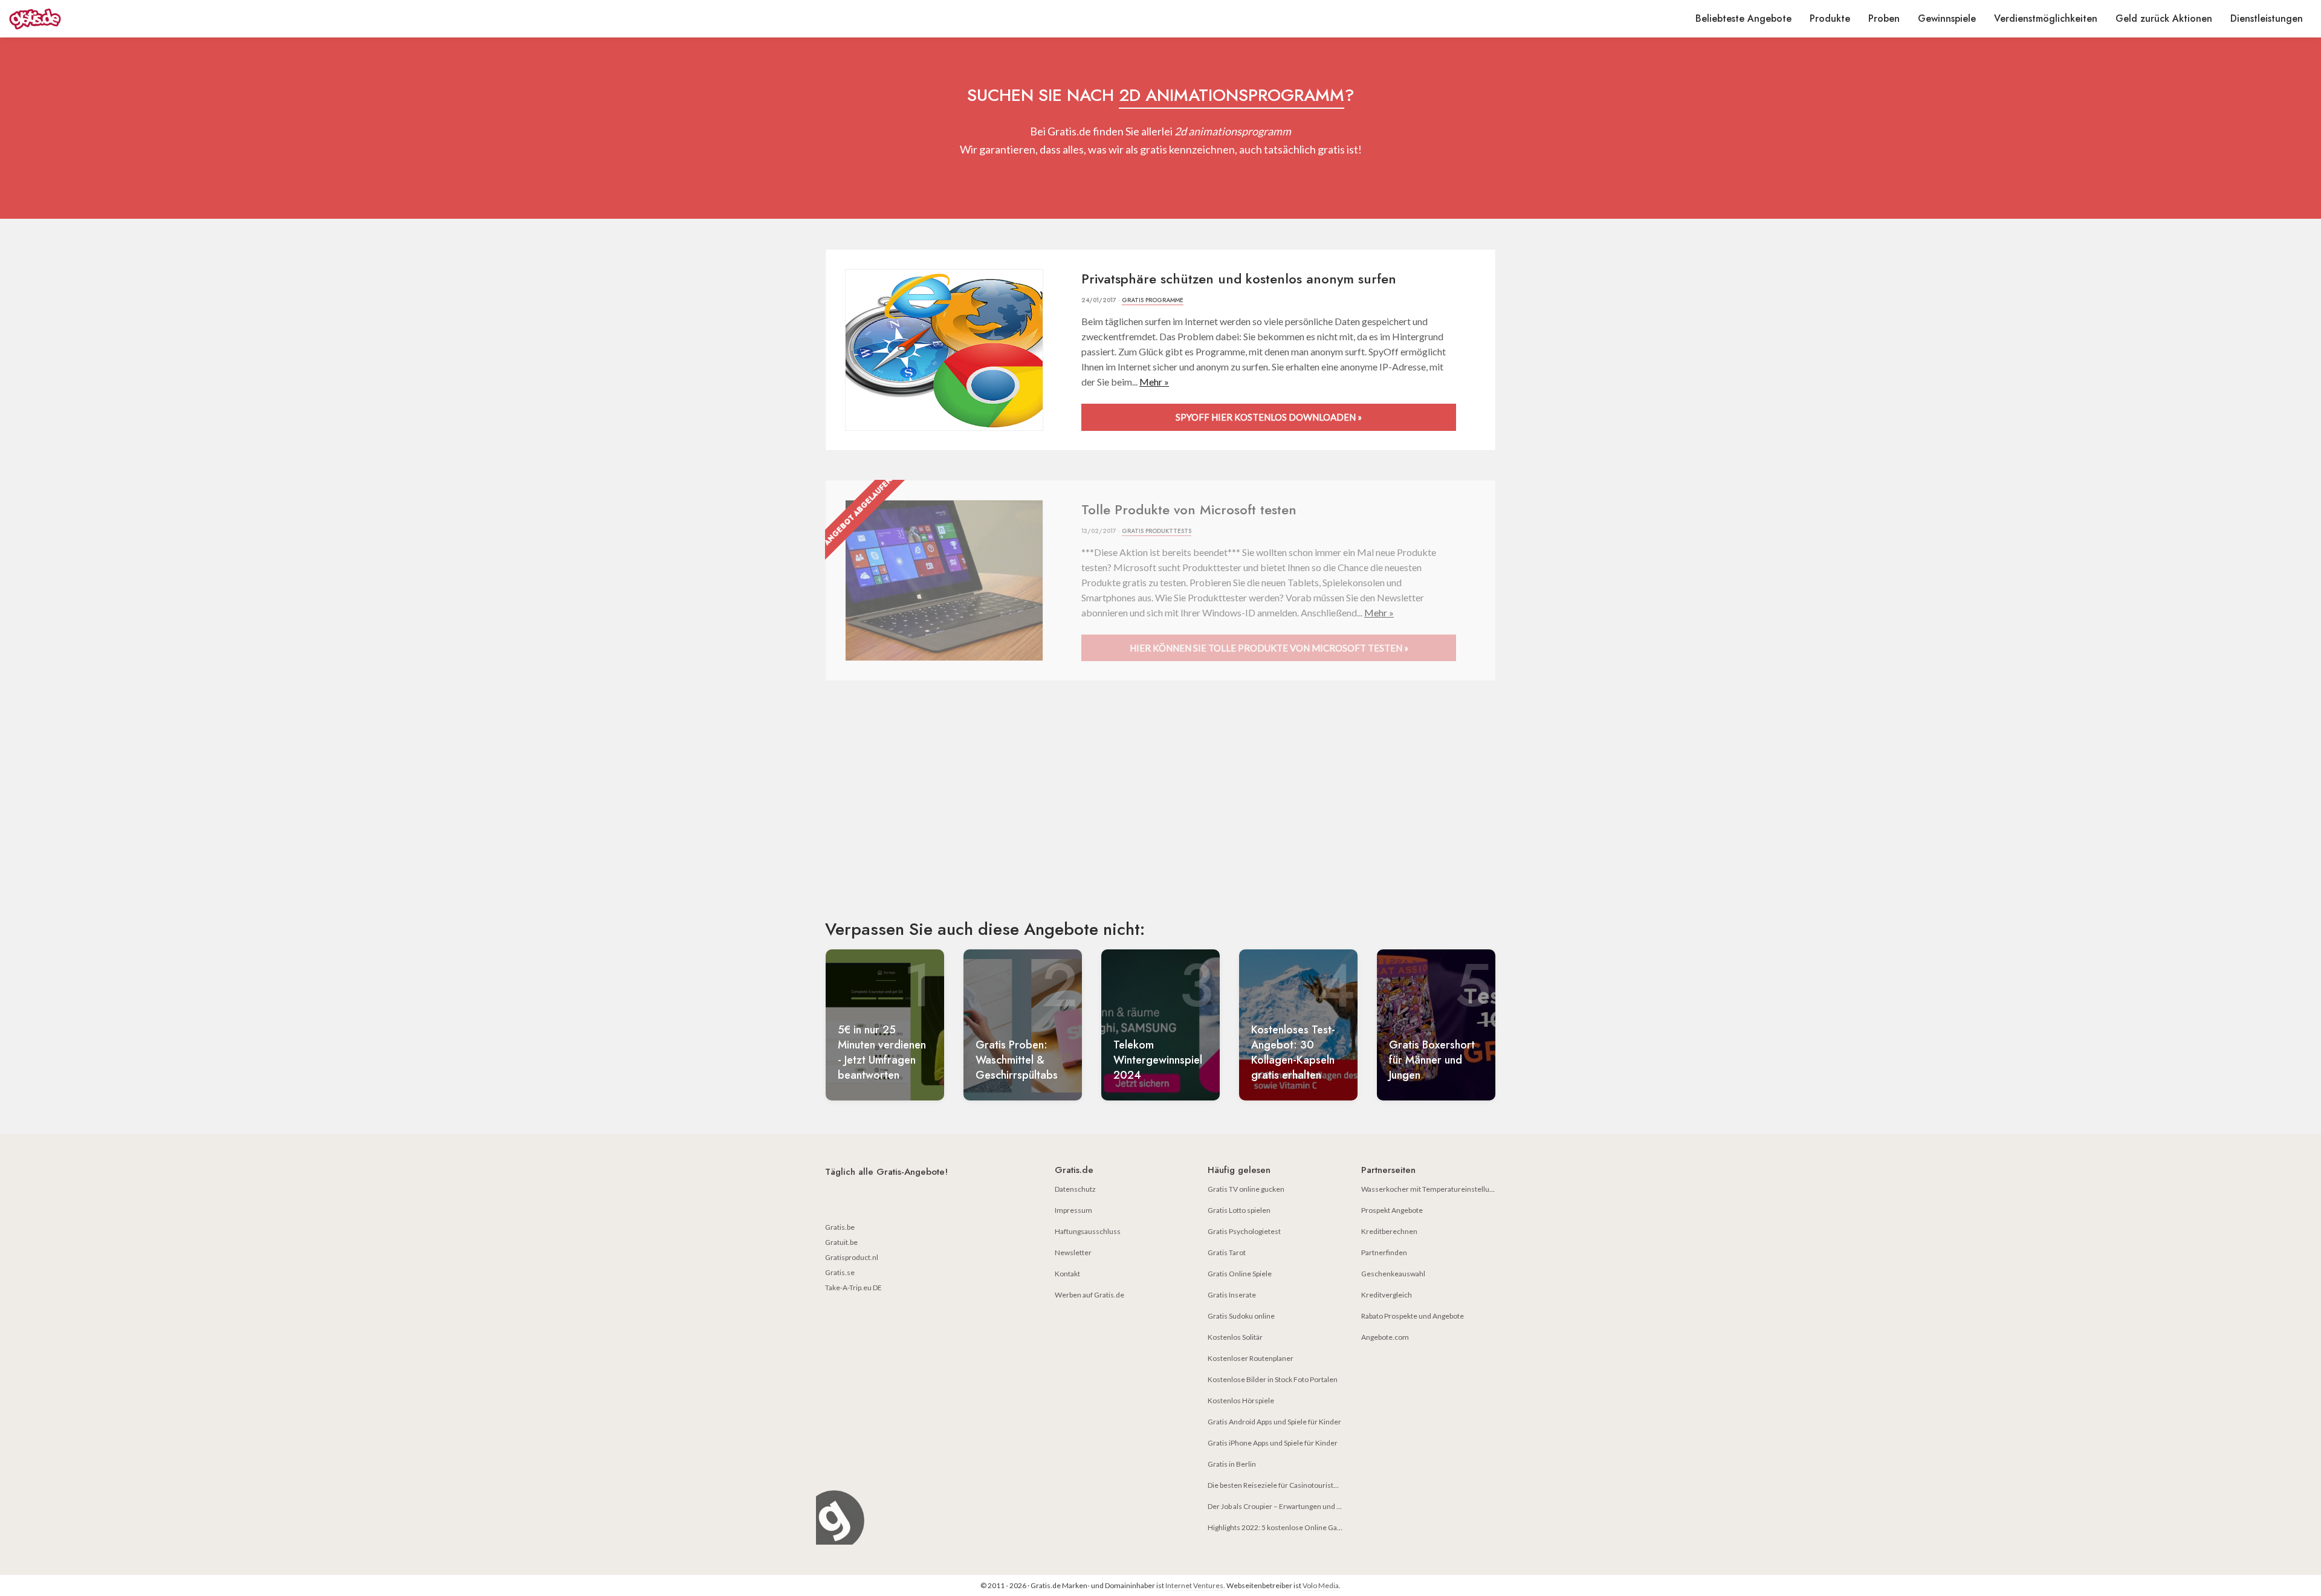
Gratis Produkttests (1157, 531)
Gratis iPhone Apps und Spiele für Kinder (1273, 1443)
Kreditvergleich (1387, 1295)
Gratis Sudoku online (1241, 1316)
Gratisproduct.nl (852, 1257)
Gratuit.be (841, 1242)
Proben (1884, 18)
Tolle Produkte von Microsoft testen (1189, 509)
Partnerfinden (1384, 1252)
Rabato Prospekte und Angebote (1413, 1316)
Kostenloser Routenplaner (1251, 1358)
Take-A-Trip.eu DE (853, 1287)
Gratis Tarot (1227, 1252)
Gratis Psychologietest (1244, 1231)
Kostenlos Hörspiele (1241, 1401)
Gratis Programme (1153, 300)
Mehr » (1154, 382)
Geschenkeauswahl (1393, 1274)
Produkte (1830, 18)
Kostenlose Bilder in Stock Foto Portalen (1273, 1379)
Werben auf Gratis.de (1089, 1295)
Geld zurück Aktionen (2164, 18)
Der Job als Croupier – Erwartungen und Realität (1284, 1506)
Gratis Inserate (1232, 1295)
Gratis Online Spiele (1240, 1274)
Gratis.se (840, 1272)
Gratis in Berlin (1232, 1464)
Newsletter (1073, 1252)
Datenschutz (1075, 1189)
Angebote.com (1385, 1337)
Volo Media (1321, 1585)
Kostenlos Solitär (1235, 1337)
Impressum (1073, 1210)
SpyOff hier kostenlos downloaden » (1269, 417)
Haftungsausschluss (1088, 1231)
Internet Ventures (1194, 1585)
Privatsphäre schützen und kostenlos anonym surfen (1239, 279)
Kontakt (1067, 1274)
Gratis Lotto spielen (1239, 1210)
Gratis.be (840, 1227)
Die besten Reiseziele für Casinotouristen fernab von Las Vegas (1309, 1485)
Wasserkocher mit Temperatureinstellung (1429, 1189)
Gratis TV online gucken (1246, 1189)
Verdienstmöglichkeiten (2046, 18)
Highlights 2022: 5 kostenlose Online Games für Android (1299, 1527)
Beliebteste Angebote (1743, 18)
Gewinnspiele (1947, 18)
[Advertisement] (1160, 810)
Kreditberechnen (1389, 1231)
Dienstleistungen (2267, 18)
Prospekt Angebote (1392, 1210)
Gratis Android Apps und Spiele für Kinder (1274, 1422)
